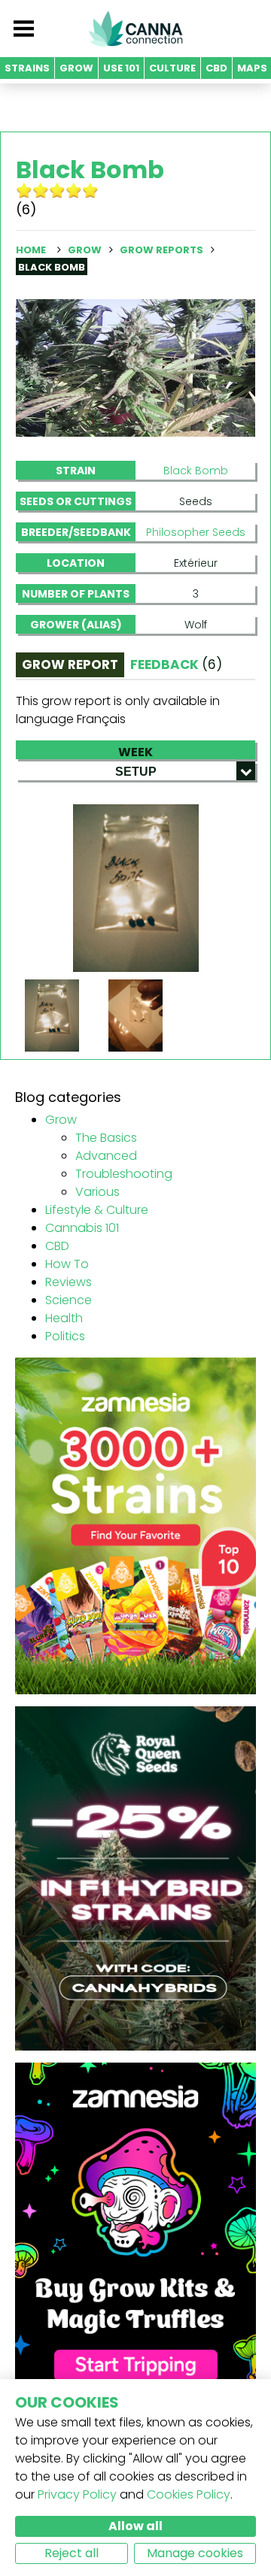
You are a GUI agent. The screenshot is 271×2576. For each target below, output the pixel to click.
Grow (85, 250)
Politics (65, 1336)
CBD (57, 1246)
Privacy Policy (77, 2494)
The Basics (106, 1138)
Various (97, 1192)
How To (67, 1264)
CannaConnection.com (135, 29)
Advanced (106, 1156)
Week (135, 751)
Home (31, 250)
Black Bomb (196, 471)
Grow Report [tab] (70, 664)
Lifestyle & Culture (97, 1210)
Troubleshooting (124, 1174)
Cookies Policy (189, 2494)
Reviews (69, 1282)
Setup (136, 772)
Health (64, 1318)
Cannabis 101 (82, 1228)
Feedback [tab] (176, 664)
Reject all (72, 2553)
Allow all (135, 2526)
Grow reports (161, 250)
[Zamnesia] (135, 1525)
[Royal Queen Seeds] (135, 1877)
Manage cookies (195, 2553)
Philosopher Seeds (196, 532)
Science (69, 1300)
